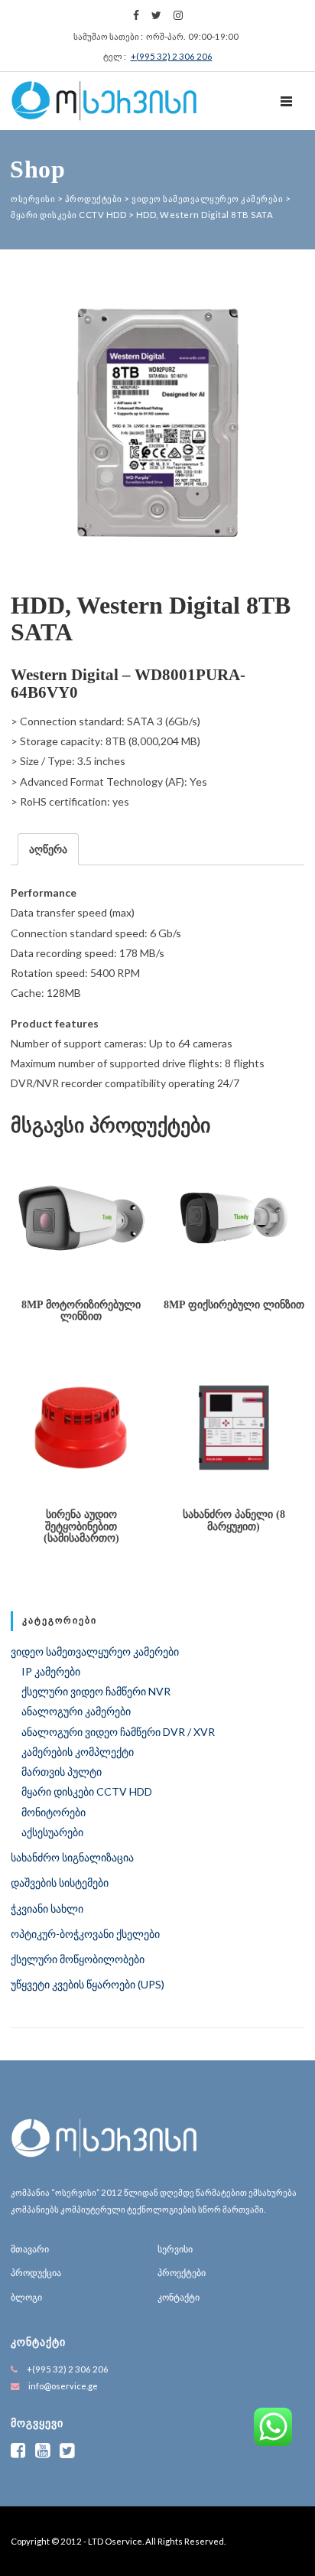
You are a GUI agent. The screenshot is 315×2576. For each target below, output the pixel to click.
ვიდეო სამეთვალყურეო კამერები (95, 1651)
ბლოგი (26, 2297)
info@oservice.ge (63, 2386)
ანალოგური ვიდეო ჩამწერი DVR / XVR (118, 1732)
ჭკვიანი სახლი (47, 1908)
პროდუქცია (36, 2273)
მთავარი (30, 2249)
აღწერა (48, 849)
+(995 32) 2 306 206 (172, 56)
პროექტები (182, 2273)
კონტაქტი (179, 2297)
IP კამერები (51, 1671)
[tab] (48, 849)
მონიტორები (54, 1812)
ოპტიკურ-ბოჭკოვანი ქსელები (85, 1934)
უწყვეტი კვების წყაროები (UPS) (88, 1984)
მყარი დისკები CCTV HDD (87, 1791)
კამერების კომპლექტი (78, 1752)
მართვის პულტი (62, 1772)
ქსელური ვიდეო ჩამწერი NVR (96, 1691)
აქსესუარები (52, 1832)
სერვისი (175, 2249)
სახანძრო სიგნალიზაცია (72, 1857)
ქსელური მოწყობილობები (78, 1959)
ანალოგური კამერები (76, 1711)
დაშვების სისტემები (60, 1882)
